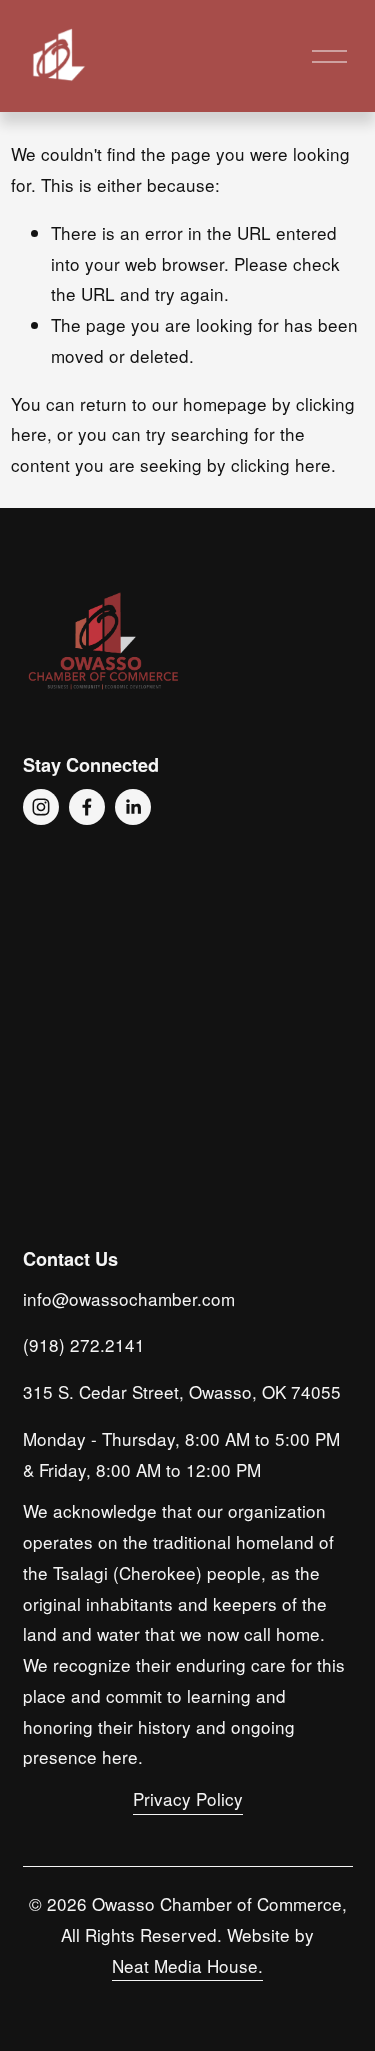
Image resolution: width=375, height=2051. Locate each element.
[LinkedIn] (133, 807)
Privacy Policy (188, 1798)
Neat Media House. (187, 1965)
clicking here (281, 464)
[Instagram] (41, 807)
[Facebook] (87, 807)
